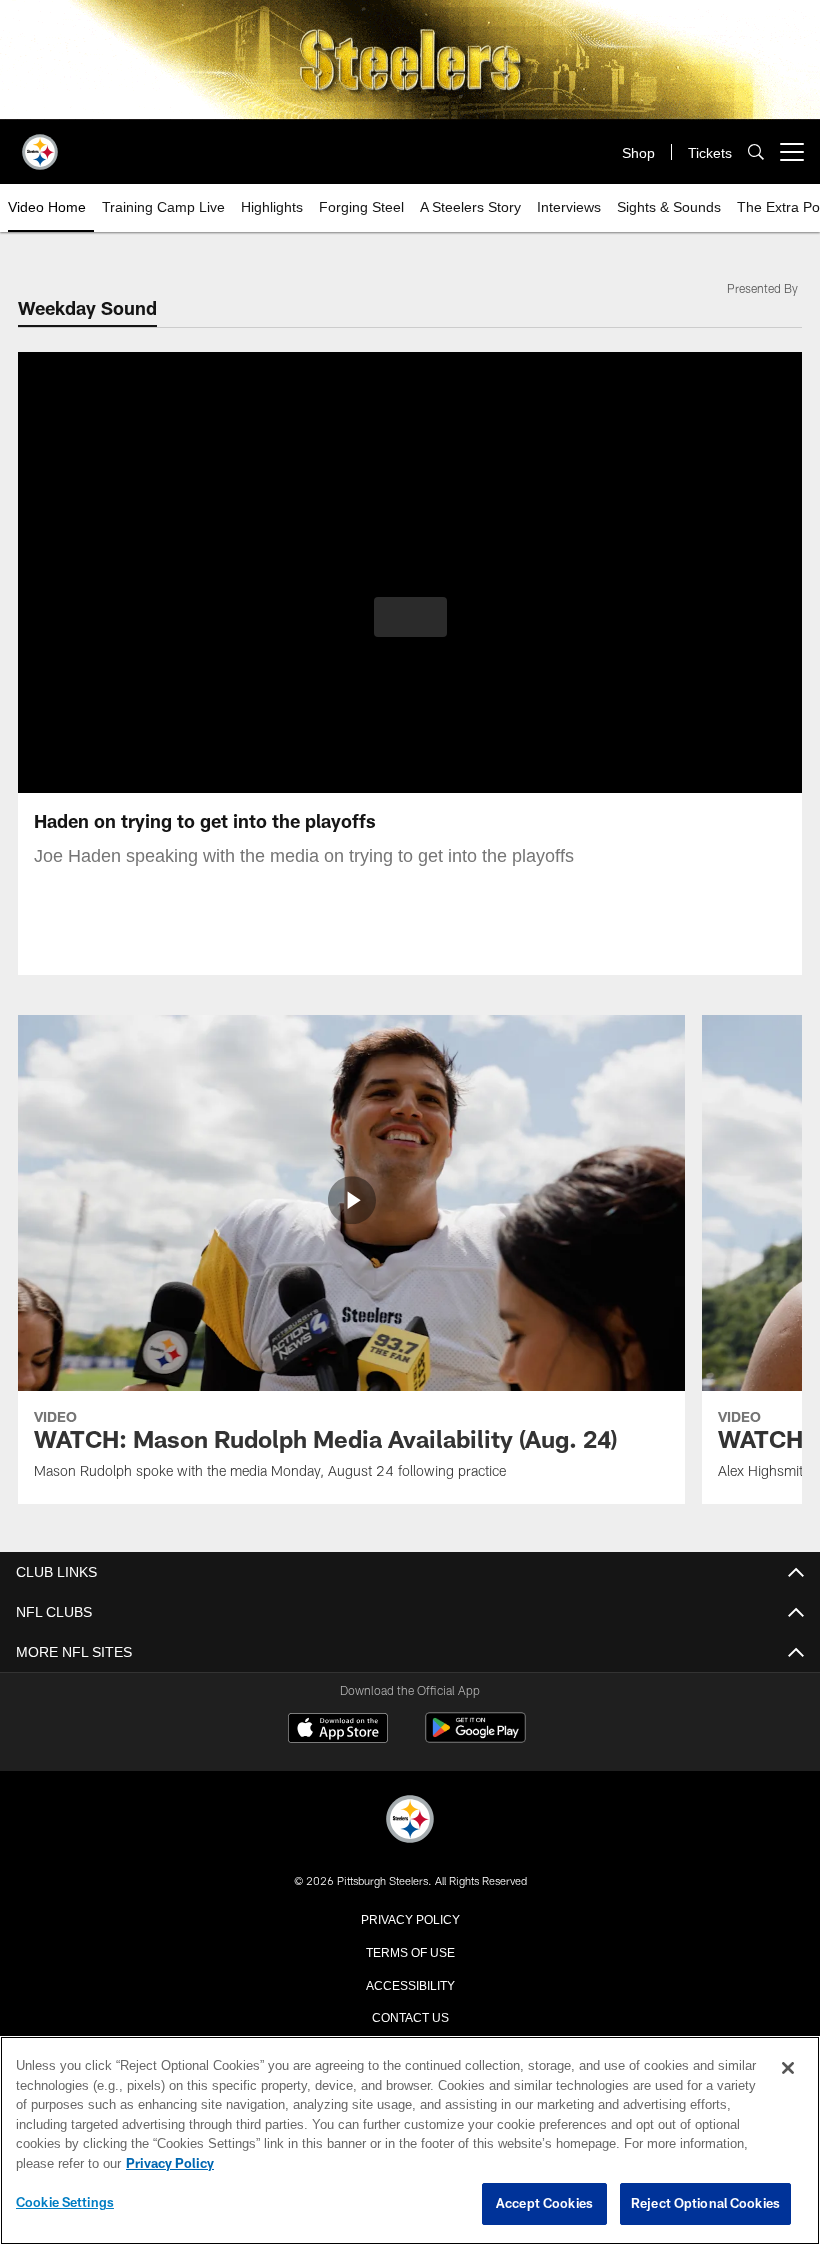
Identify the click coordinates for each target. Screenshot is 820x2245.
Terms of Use (410, 1951)
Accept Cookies (544, 2204)
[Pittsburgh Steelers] (410, 1820)
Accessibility (410, 1984)
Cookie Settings (65, 2203)
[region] (410, 2141)
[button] (410, 617)
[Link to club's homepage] (40, 144)
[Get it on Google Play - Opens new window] (475, 1737)
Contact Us (410, 2016)
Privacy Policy (410, 1918)
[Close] (788, 2069)
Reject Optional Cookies (705, 2204)
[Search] (756, 152)
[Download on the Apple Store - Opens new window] (338, 1730)
